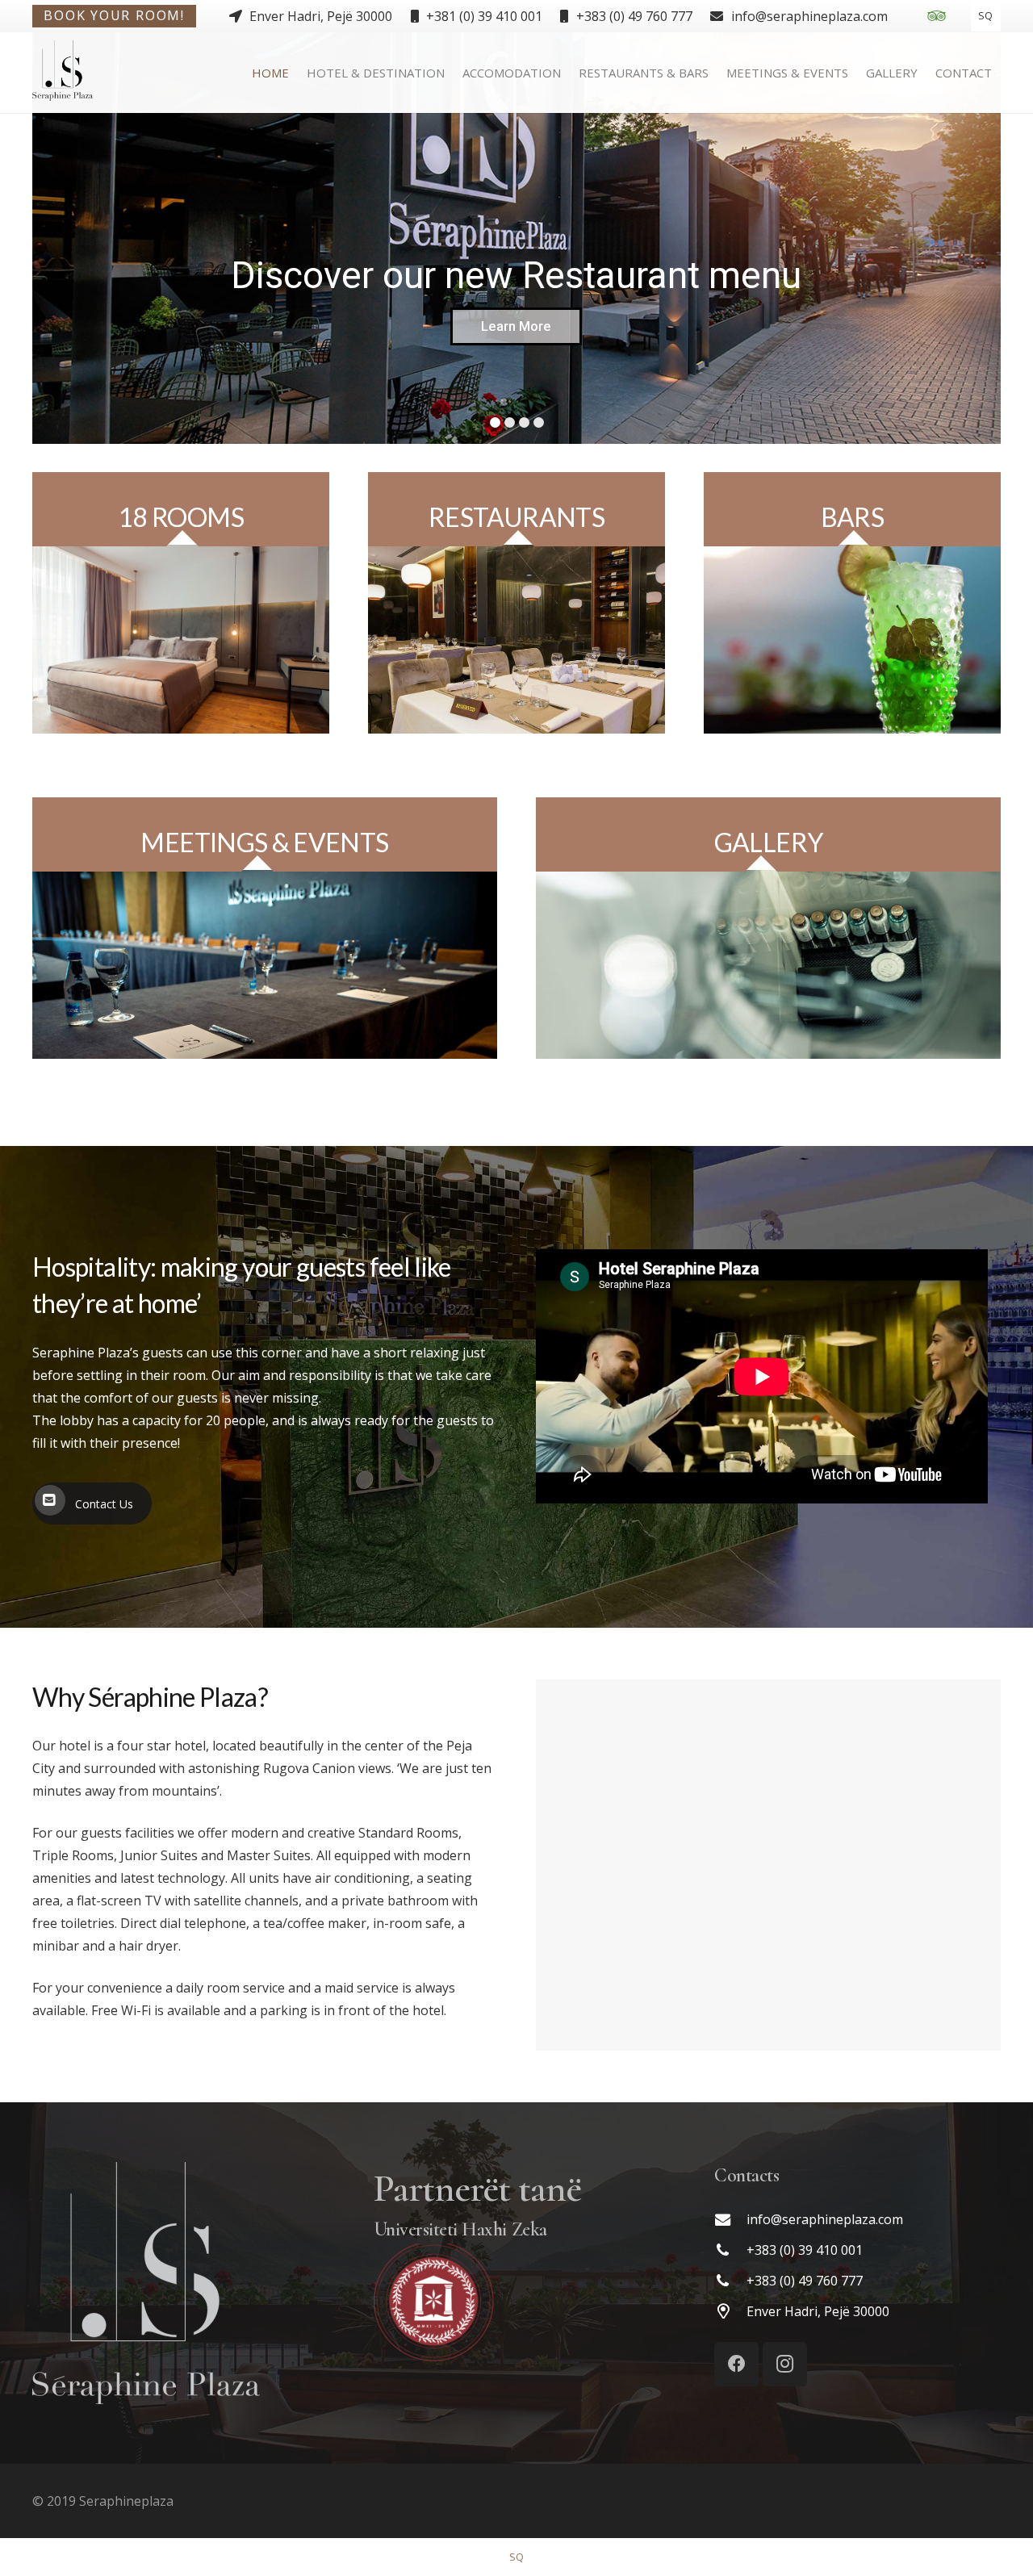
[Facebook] (736, 2364)
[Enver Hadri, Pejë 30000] (730, 2312)
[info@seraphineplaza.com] (730, 2220)
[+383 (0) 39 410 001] (730, 2250)
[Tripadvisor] (936, 16)
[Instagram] (785, 2364)
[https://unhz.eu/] (517, 2304)
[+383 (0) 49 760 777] (730, 2281)
